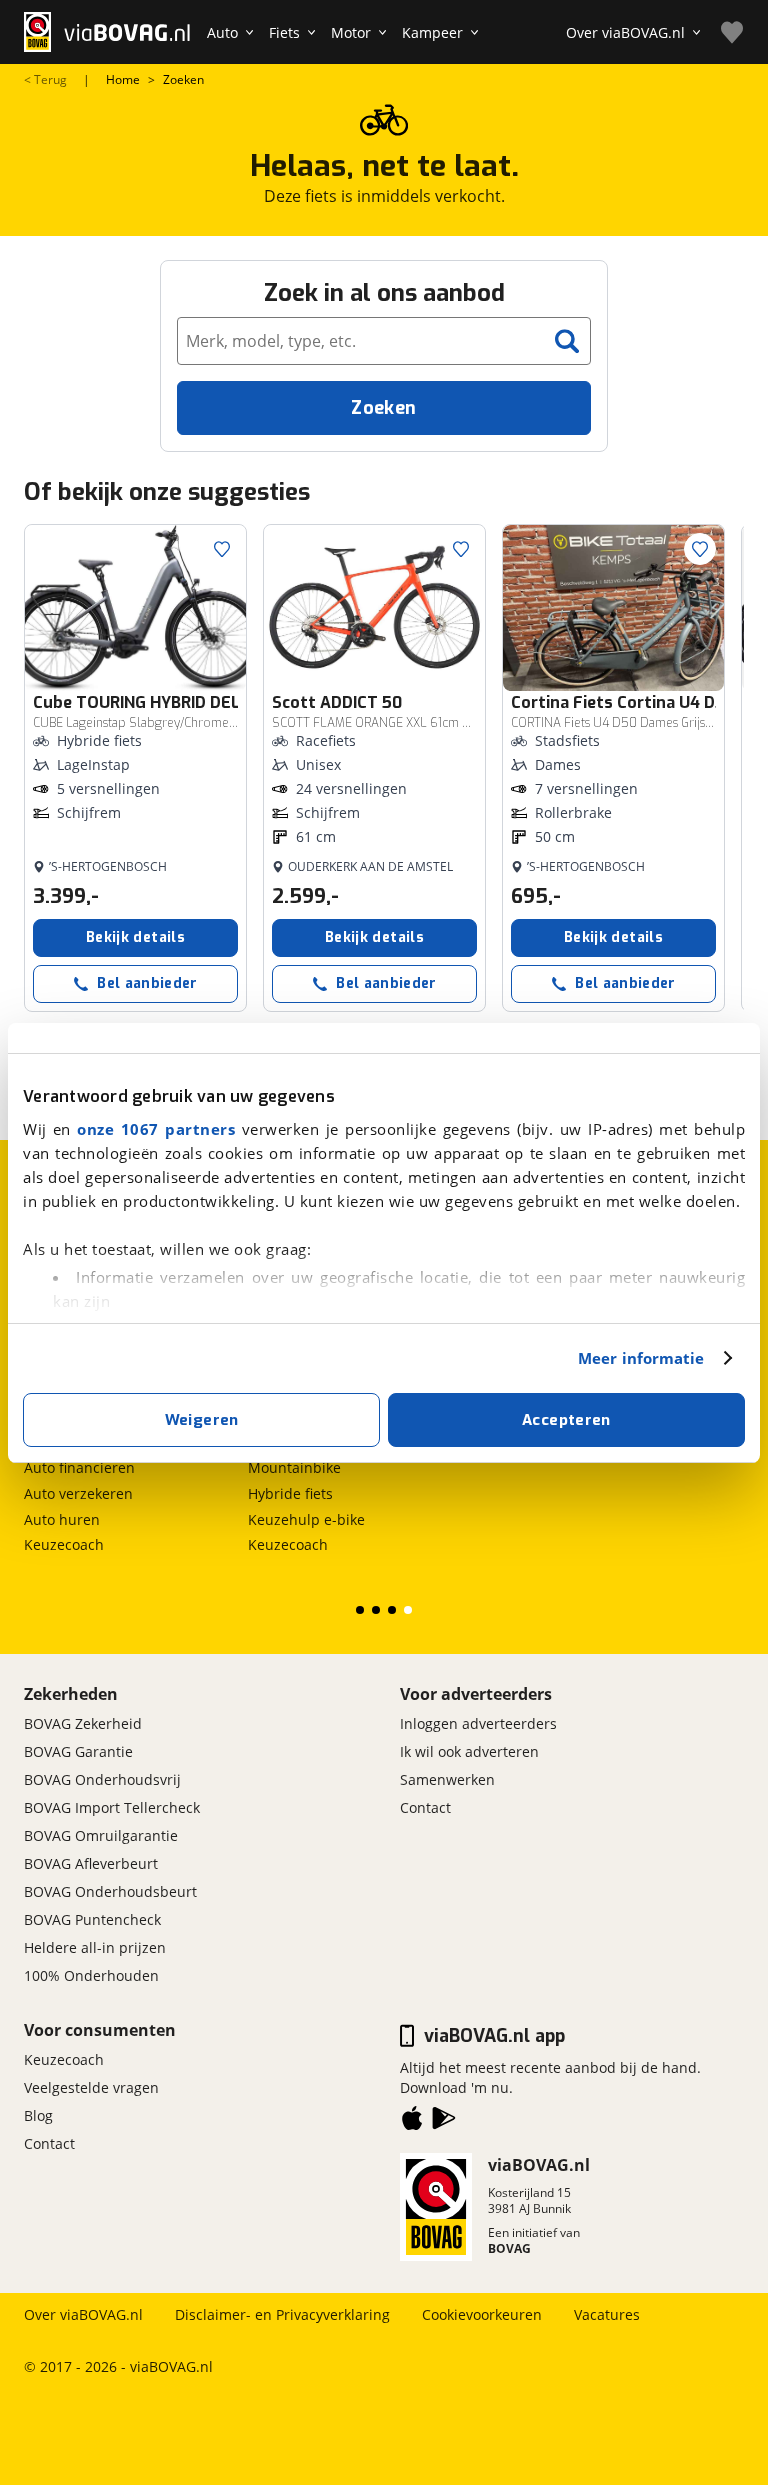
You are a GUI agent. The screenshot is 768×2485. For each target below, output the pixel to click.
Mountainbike (294, 1467)
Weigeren (202, 1420)
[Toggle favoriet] (222, 549)
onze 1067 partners (156, 1129)
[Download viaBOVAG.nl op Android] (444, 2122)
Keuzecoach (64, 1544)
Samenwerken (447, 1779)
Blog (38, 2115)
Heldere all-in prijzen (95, 1947)
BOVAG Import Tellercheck (112, 1807)
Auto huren (62, 1519)
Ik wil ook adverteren (469, 1751)
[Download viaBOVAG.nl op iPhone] (412, 2122)
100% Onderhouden (91, 1975)
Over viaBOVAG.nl (83, 2314)
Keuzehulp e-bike (306, 1519)
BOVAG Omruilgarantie (101, 1835)
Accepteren (566, 1420)
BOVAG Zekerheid (83, 1723)
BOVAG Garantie (78, 1751)
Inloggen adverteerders (478, 1723)
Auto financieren (79, 1467)
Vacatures (607, 2314)
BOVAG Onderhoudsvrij (102, 1779)
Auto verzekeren (78, 1493)
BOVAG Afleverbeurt (91, 1863)
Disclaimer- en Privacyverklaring (282, 2314)
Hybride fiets (290, 1493)
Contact (425, 1807)
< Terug (45, 80)
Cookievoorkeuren (482, 2314)
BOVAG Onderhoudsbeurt (110, 1891)
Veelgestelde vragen (91, 2087)
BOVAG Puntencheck (92, 1919)
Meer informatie (641, 1358)
